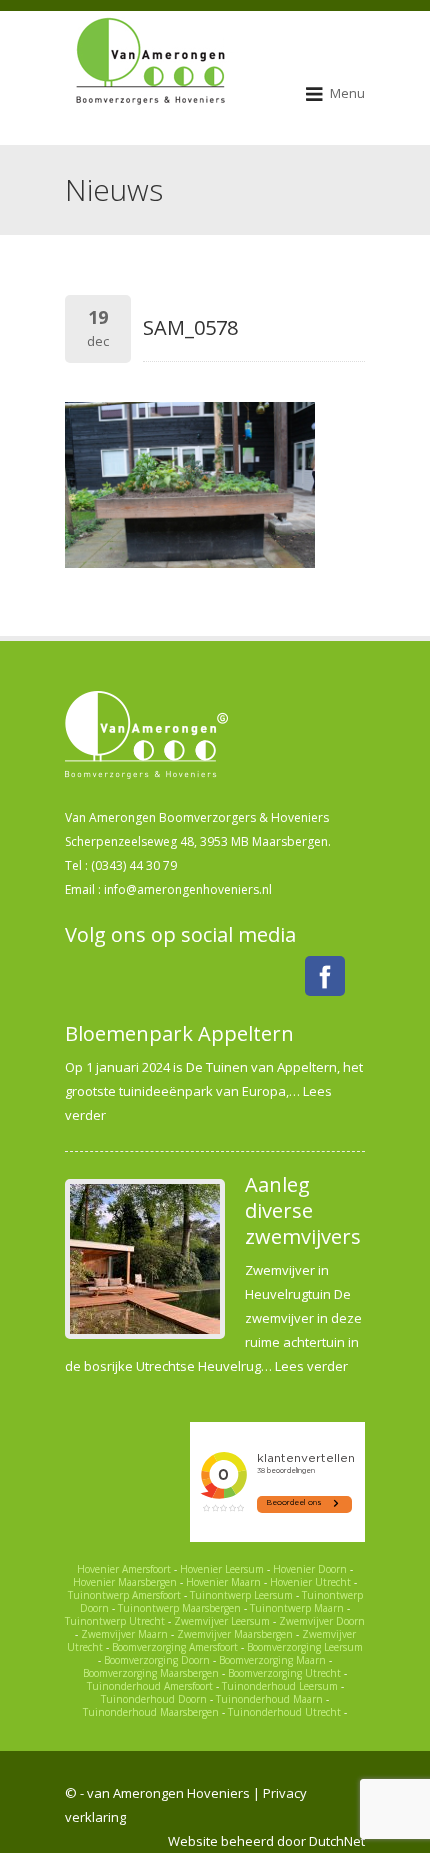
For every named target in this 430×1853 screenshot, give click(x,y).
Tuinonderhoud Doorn (154, 1699)
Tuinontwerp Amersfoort (124, 1595)
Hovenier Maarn (223, 1582)
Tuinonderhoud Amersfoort (150, 1686)
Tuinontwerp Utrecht (115, 1621)
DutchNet (337, 1841)
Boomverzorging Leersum (305, 1647)
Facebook (325, 976)
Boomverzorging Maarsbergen (151, 1673)
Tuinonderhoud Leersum (280, 1686)
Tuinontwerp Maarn (297, 1608)
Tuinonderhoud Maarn (269, 1699)
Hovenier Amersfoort (124, 1569)
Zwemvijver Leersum (222, 1621)
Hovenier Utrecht (310, 1582)
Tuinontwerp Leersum (241, 1595)
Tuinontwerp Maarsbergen (179, 1608)
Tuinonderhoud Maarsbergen (151, 1712)
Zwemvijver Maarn (124, 1634)
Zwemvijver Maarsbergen (235, 1634)
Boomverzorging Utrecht (284, 1673)
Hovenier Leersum (222, 1569)
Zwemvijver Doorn (322, 1621)
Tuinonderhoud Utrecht (284, 1712)
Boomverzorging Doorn (157, 1660)
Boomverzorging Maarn (272, 1660)
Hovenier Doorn (310, 1569)
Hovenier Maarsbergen (125, 1582)
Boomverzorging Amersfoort (175, 1647)
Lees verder (311, 1366)
